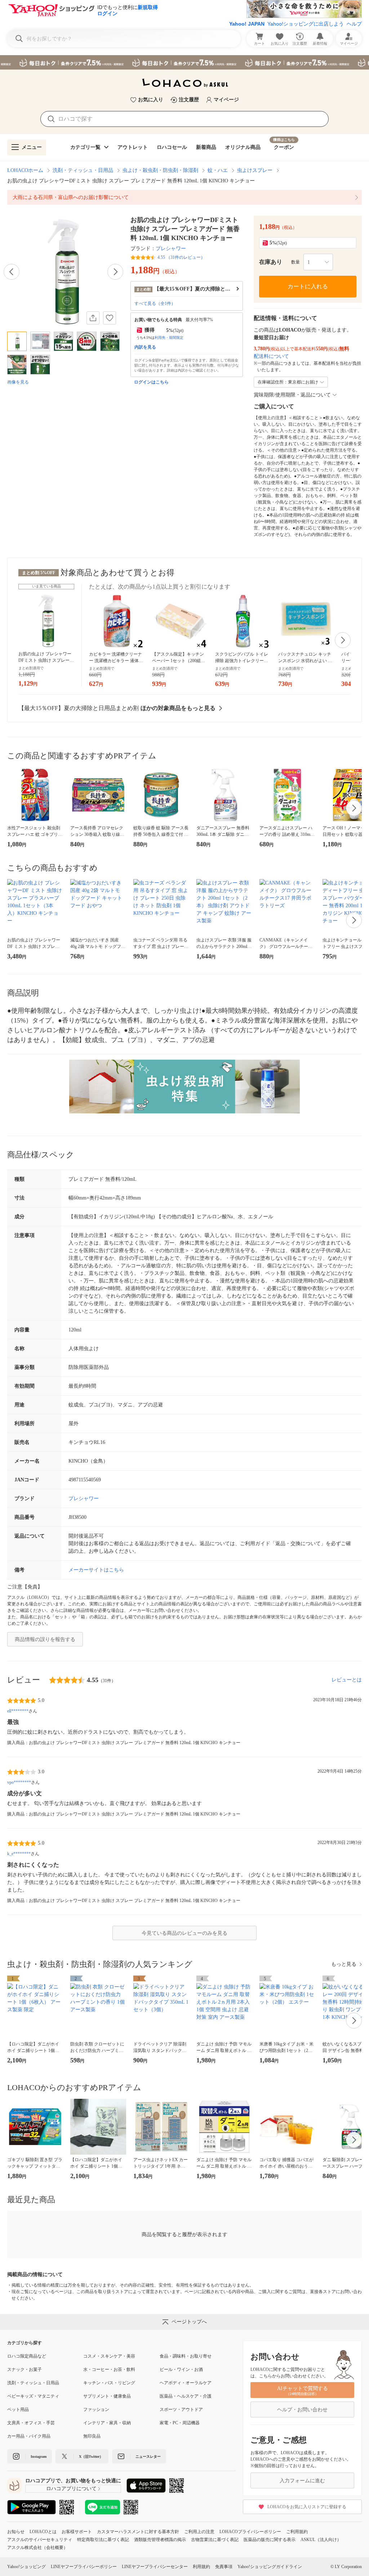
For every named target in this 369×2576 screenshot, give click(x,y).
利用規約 (201, 2567)
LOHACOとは (43, 2532)
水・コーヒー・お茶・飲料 (109, 2369)
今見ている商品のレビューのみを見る (184, 1933)
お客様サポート (77, 2532)
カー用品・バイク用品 (29, 2436)
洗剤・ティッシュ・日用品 (83, 170)
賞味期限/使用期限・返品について (292, 395)
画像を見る (18, 382)
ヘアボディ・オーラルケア (186, 2383)
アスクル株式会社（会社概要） (37, 2548)
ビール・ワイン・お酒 (181, 2369)
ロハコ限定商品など (27, 2356)
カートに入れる (308, 286)
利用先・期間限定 (169, 338)
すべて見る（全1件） (155, 303)
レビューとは (347, 1680)
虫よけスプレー (255, 170)
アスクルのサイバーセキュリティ (40, 2540)
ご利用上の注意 (199, 2532)
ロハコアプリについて (71, 2489)
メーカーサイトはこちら (96, 1570)
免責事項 (224, 2567)
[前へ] (12, 272)
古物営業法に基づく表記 (215, 2540)
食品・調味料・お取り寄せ (186, 2356)
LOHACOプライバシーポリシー (250, 2532)
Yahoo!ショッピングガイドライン (270, 2567)
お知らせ (16, 2532)
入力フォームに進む (302, 2481)
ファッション (96, 2409)
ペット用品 (18, 2409)
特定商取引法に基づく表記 (103, 2540)
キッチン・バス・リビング (109, 2383)
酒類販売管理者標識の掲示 (160, 2540)
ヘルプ (354, 24)
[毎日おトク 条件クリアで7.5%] (184, 62)
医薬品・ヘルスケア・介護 (186, 2396)
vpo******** (19, 1782)
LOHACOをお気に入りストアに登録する (307, 2507)
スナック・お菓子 (25, 2369)
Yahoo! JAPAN (247, 24)
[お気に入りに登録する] (110, 318)
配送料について (271, 356)
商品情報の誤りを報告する (45, 1639)
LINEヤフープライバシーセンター (155, 2567)
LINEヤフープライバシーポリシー (84, 2567)
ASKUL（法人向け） (321, 2540)
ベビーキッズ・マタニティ (33, 2396)
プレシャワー (171, 249)
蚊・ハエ (218, 170)
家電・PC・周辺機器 (180, 2423)
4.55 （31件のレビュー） (181, 257)
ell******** (18, 1711)
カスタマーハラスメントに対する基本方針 (138, 2532)
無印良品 (92, 2436)
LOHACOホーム (25, 170)
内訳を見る (145, 347)
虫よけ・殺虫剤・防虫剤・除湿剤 (160, 170)
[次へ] (115, 272)
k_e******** (19, 1854)
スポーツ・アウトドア (181, 2409)
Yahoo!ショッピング (26, 2567)
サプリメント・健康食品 (107, 2396)
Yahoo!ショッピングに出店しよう (306, 24)
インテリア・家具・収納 (107, 2423)
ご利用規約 (297, 2532)
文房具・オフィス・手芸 (31, 2423)
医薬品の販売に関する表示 (270, 2540)
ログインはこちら (151, 382)
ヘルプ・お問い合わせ (302, 2410)
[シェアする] (93, 318)
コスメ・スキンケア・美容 (109, 2356)
